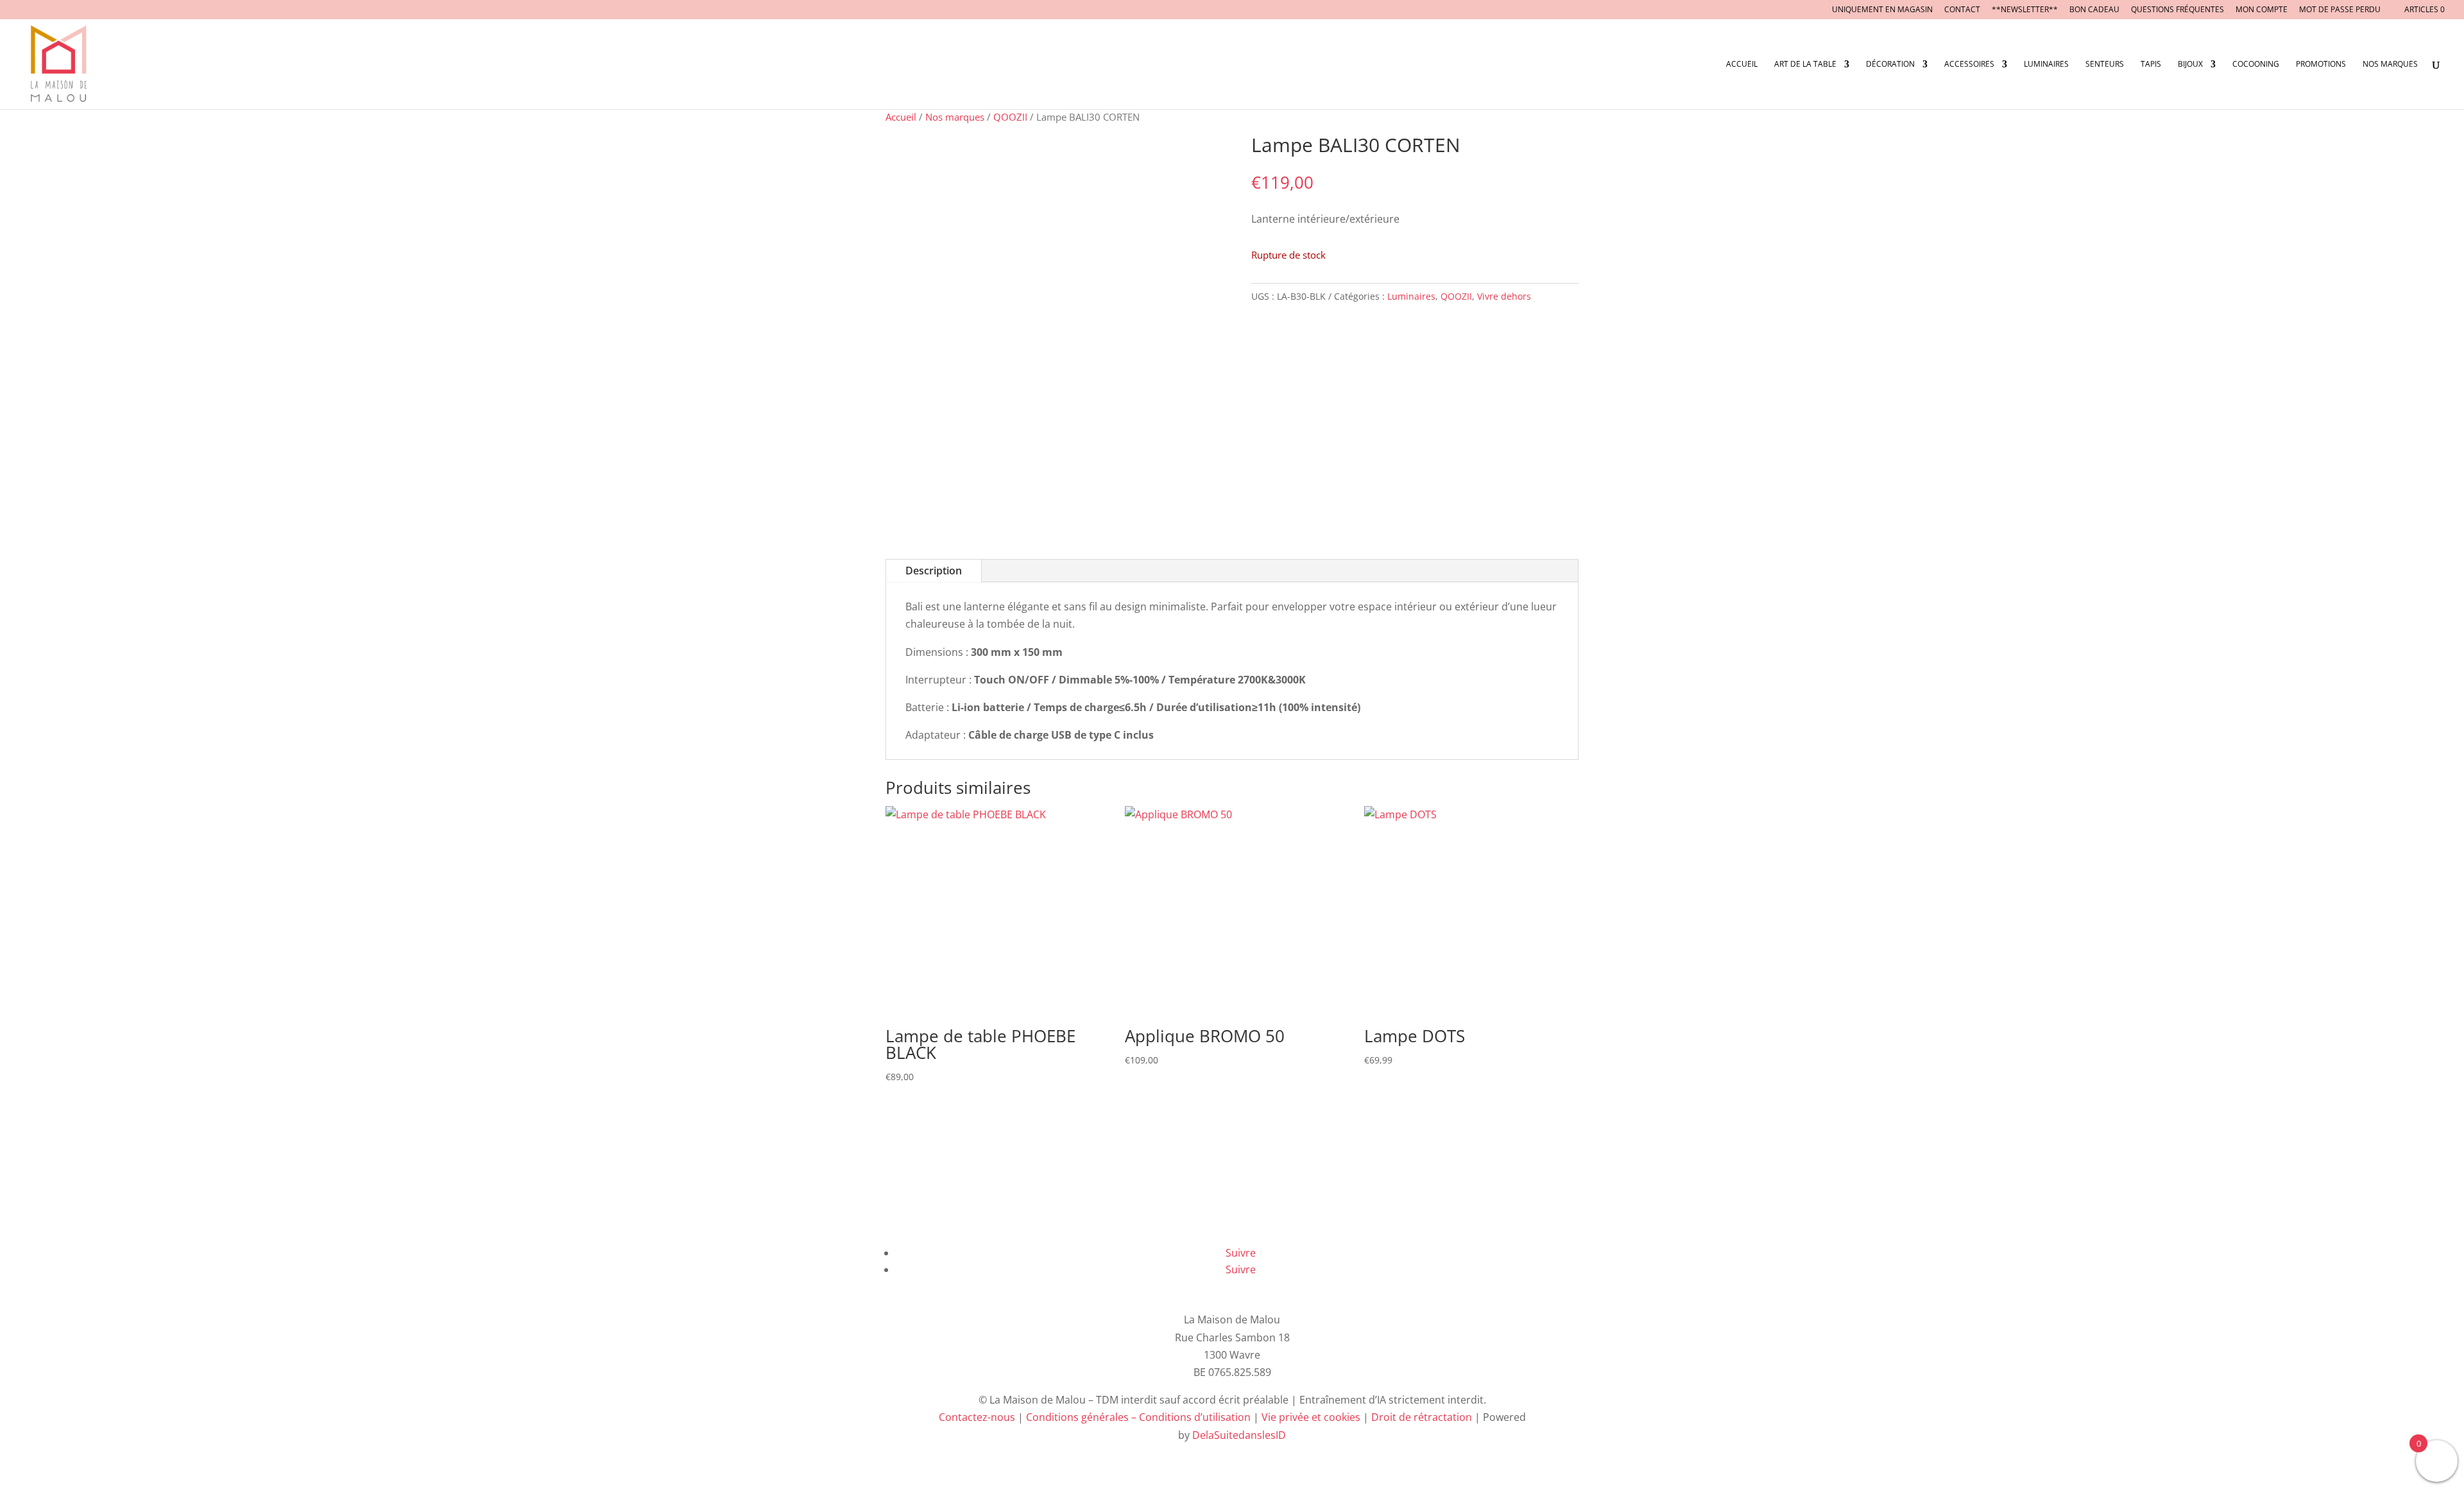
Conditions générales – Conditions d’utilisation (1138, 1417)
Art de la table (1805, 64)
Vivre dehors (1504, 296)
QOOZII (1010, 117)
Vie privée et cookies (1311, 1417)
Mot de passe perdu (2340, 10)
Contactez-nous (977, 1417)
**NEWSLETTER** (2025, 10)
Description (934, 571)
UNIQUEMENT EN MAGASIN (1882, 10)
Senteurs (2105, 64)
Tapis (2151, 64)
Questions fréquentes (2177, 10)
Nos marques (2390, 64)
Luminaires (2046, 64)
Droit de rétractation (1422, 1417)
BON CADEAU (2094, 10)
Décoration (1890, 64)
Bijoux (2190, 64)
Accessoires (1969, 64)
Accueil (1742, 64)
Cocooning (2256, 64)
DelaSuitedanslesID (1239, 1435)
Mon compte (2262, 10)
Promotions (2321, 64)
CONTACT (1962, 10)
